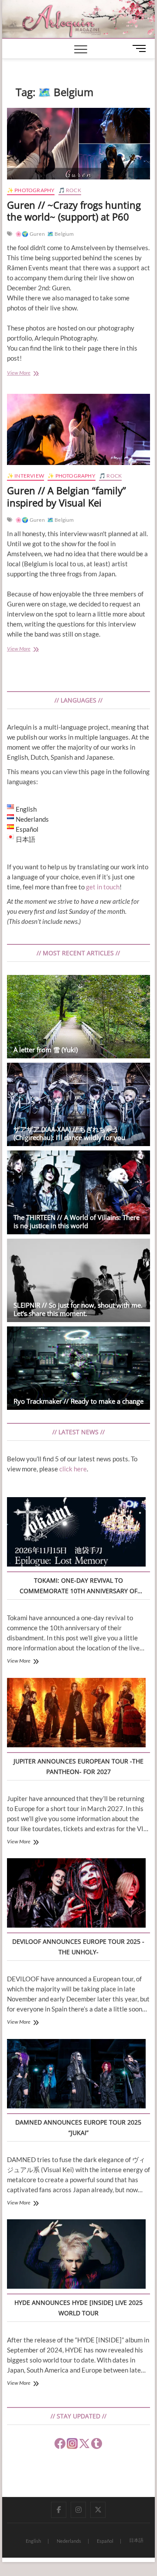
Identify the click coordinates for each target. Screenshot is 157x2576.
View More (28, 374)
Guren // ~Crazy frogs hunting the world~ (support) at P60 (74, 211)
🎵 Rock (70, 190)
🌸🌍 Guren (30, 234)
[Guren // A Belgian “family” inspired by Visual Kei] (78, 429)
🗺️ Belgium (61, 234)
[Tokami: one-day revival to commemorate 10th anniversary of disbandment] (76, 1533)
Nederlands (69, 2541)
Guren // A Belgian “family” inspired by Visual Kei (67, 496)
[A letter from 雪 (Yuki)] (78, 1017)
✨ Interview (26, 476)
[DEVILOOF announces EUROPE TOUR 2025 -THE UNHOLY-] (76, 1894)
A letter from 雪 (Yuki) (46, 1050)
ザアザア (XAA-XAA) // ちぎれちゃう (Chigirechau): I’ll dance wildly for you (69, 1133)
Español (105, 2541)
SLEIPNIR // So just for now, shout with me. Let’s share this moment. (78, 1309)
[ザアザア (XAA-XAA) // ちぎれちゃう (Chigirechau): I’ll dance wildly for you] (78, 1104)
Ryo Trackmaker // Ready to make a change (78, 1401)
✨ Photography (31, 190)
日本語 (136, 2540)
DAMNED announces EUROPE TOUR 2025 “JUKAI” (78, 2127)
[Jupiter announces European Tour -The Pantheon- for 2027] (76, 1714)
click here (73, 1469)
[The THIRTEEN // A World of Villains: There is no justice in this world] (78, 1192)
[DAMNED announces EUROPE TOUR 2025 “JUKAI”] (76, 2075)
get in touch (103, 887)
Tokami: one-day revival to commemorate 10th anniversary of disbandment (78, 1586)
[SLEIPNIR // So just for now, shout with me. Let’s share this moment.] (78, 1280)
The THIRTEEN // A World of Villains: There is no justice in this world (77, 1221)
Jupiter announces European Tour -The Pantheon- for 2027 (78, 1766)
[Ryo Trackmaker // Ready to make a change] (78, 1368)
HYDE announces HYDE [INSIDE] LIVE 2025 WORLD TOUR (78, 2308)
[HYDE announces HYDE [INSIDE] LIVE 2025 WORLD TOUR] (76, 2255)
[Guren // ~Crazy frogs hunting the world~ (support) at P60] (78, 143)
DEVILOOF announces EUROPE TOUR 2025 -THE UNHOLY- (78, 1947)
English (33, 2541)
